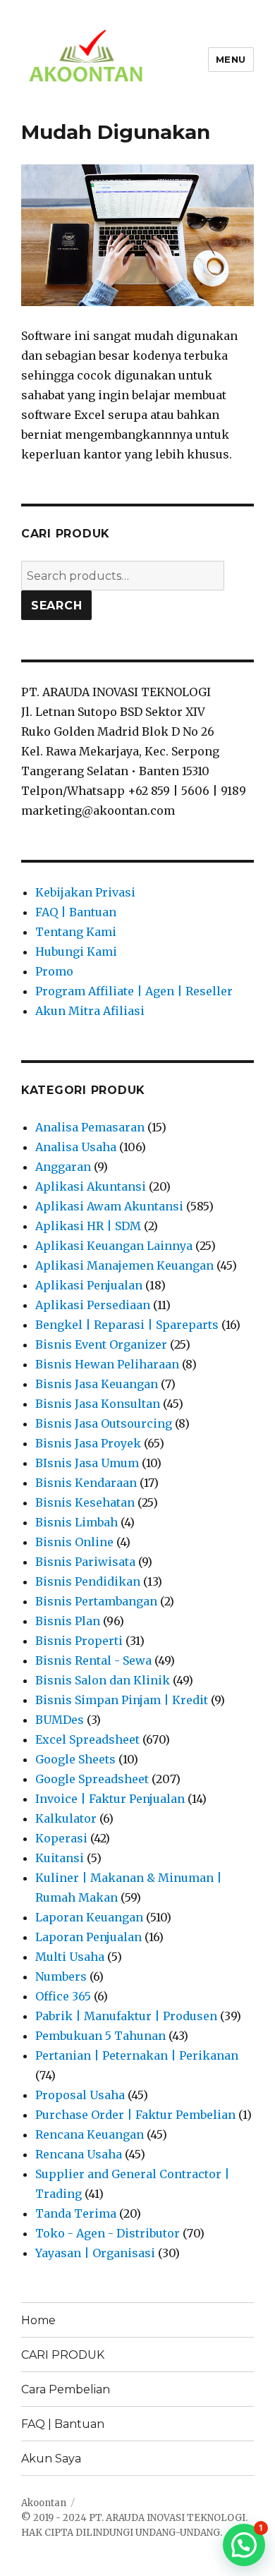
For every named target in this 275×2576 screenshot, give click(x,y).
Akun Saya (51, 2459)
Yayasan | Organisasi (95, 2253)
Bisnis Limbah (77, 1522)
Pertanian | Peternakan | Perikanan (137, 2055)
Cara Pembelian (66, 2389)
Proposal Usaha (80, 2095)
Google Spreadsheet (92, 1779)
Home (38, 2320)
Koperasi (61, 1838)
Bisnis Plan (68, 1621)
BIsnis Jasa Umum (87, 1463)
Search (57, 606)
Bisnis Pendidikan (88, 1581)
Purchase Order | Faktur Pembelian (135, 2115)
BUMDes (60, 1720)
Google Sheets (75, 1759)
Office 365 (63, 1996)
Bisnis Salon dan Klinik (103, 1680)
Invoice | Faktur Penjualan (110, 1799)
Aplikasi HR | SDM (88, 1226)
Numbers (61, 1976)
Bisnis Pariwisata (85, 1562)
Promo (54, 971)
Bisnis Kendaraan (86, 1483)
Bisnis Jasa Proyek (88, 1443)
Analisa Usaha (76, 1147)
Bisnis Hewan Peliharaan (107, 1364)
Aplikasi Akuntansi (91, 1186)
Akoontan (44, 2503)
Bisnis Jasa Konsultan (98, 1404)
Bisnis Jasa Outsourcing (104, 1423)
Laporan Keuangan (89, 1917)
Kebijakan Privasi (85, 892)
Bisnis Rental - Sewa (93, 1660)
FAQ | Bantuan (76, 912)
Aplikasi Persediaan (93, 1305)
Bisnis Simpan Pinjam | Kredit (122, 1700)
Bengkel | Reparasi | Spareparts (127, 1325)
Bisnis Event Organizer (101, 1344)
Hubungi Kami (76, 952)
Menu (231, 59)
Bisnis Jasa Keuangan (97, 1384)
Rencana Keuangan (90, 2134)
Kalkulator (66, 1818)
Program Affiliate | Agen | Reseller (134, 991)
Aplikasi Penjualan (89, 1285)
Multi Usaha (70, 1957)
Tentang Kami (76, 932)
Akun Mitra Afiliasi (90, 1011)
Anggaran (63, 1167)
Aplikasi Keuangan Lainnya (114, 1246)
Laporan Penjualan (88, 1937)
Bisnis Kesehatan (85, 1502)
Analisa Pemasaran (90, 1127)
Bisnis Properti (79, 1641)
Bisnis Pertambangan (96, 1601)
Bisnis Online (74, 1542)
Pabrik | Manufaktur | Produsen (126, 2016)
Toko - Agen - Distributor (108, 2233)
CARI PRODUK (63, 2355)
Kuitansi (60, 1858)
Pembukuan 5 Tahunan (100, 2036)
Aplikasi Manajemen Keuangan (124, 1265)
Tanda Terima (76, 2213)
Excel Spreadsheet (87, 1739)
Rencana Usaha (79, 2154)
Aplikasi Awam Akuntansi (109, 1206)
